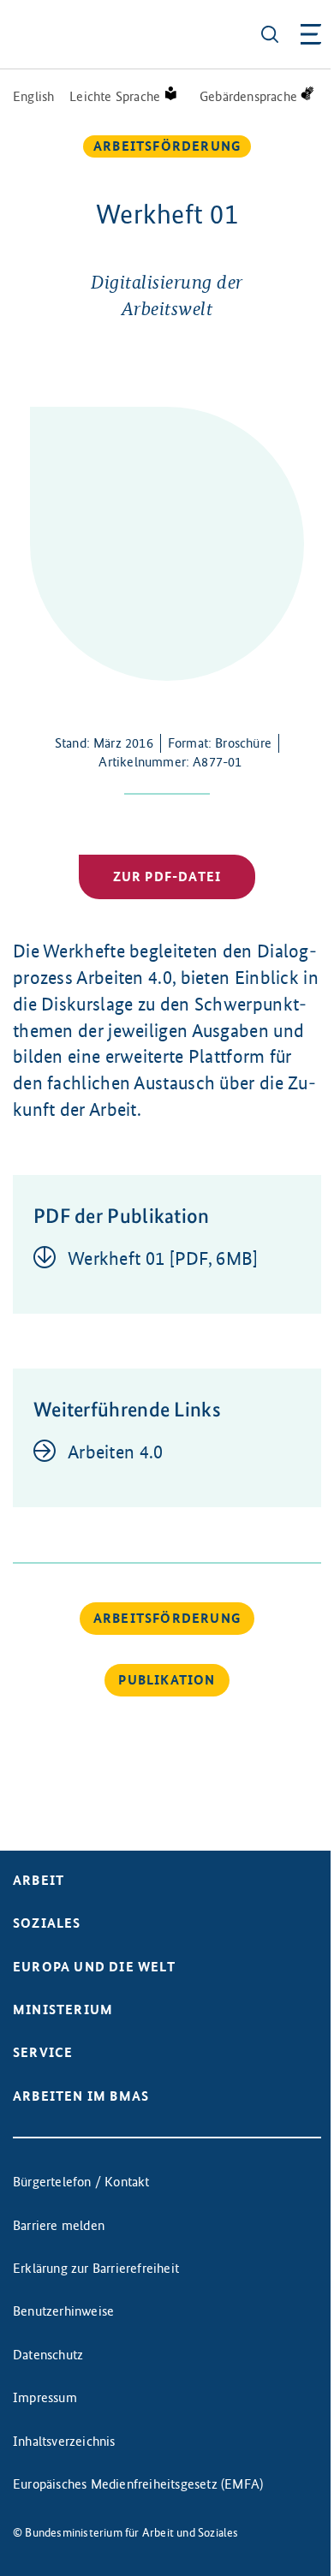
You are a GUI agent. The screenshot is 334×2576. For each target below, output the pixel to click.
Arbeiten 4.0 (116, 1452)
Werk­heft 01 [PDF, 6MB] (163, 1258)
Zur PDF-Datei (167, 877)
